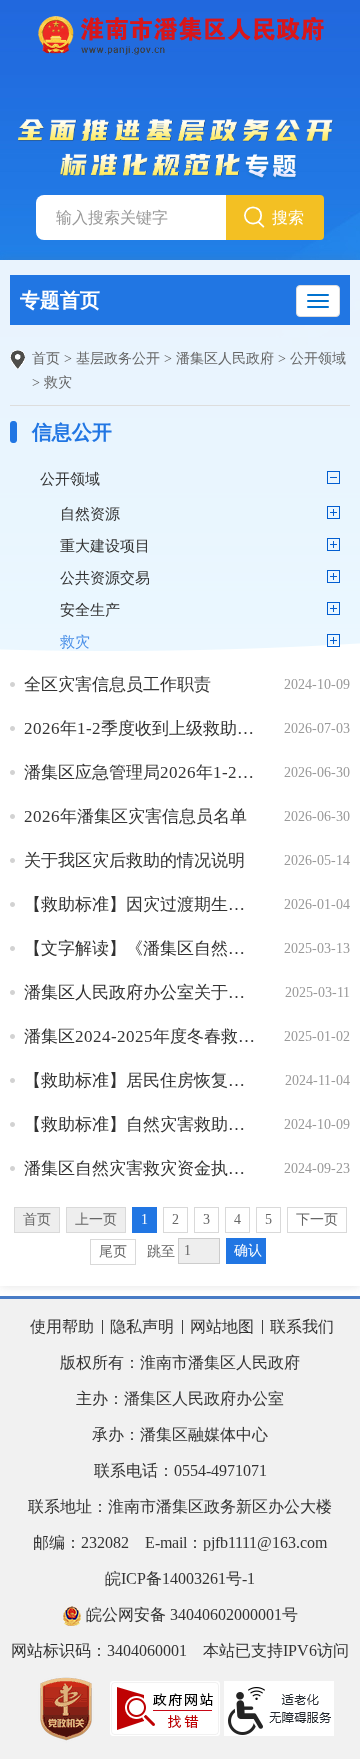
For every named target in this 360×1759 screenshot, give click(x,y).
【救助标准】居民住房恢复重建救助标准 (139, 1080)
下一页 (317, 1219)
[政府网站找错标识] (165, 1706)
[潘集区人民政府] (180, 33)
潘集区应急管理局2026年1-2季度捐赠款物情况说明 (139, 772)
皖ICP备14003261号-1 (180, 1578)
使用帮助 (62, 1326)
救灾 (58, 382)
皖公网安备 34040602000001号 (190, 1614)
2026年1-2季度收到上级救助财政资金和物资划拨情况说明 (139, 728)
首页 (46, 358)
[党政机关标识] (66, 1706)
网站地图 (222, 1326)
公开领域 (318, 358)
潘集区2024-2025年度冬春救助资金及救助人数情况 (139, 1036)
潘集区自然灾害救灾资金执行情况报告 (139, 1168)
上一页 (96, 1219)
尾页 (113, 1251)
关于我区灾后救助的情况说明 (134, 860)
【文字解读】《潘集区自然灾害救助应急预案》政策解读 (139, 948)
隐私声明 (142, 1326)
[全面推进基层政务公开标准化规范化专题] (180, 147)
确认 (248, 1250)
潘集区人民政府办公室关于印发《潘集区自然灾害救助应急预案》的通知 (139, 992)
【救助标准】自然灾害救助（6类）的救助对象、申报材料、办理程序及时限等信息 (139, 1124)
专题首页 (60, 300)
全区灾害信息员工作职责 (117, 684)
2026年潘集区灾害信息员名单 (135, 816)
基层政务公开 (118, 358)
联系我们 (302, 1326)
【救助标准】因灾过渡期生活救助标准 (139, 904)
